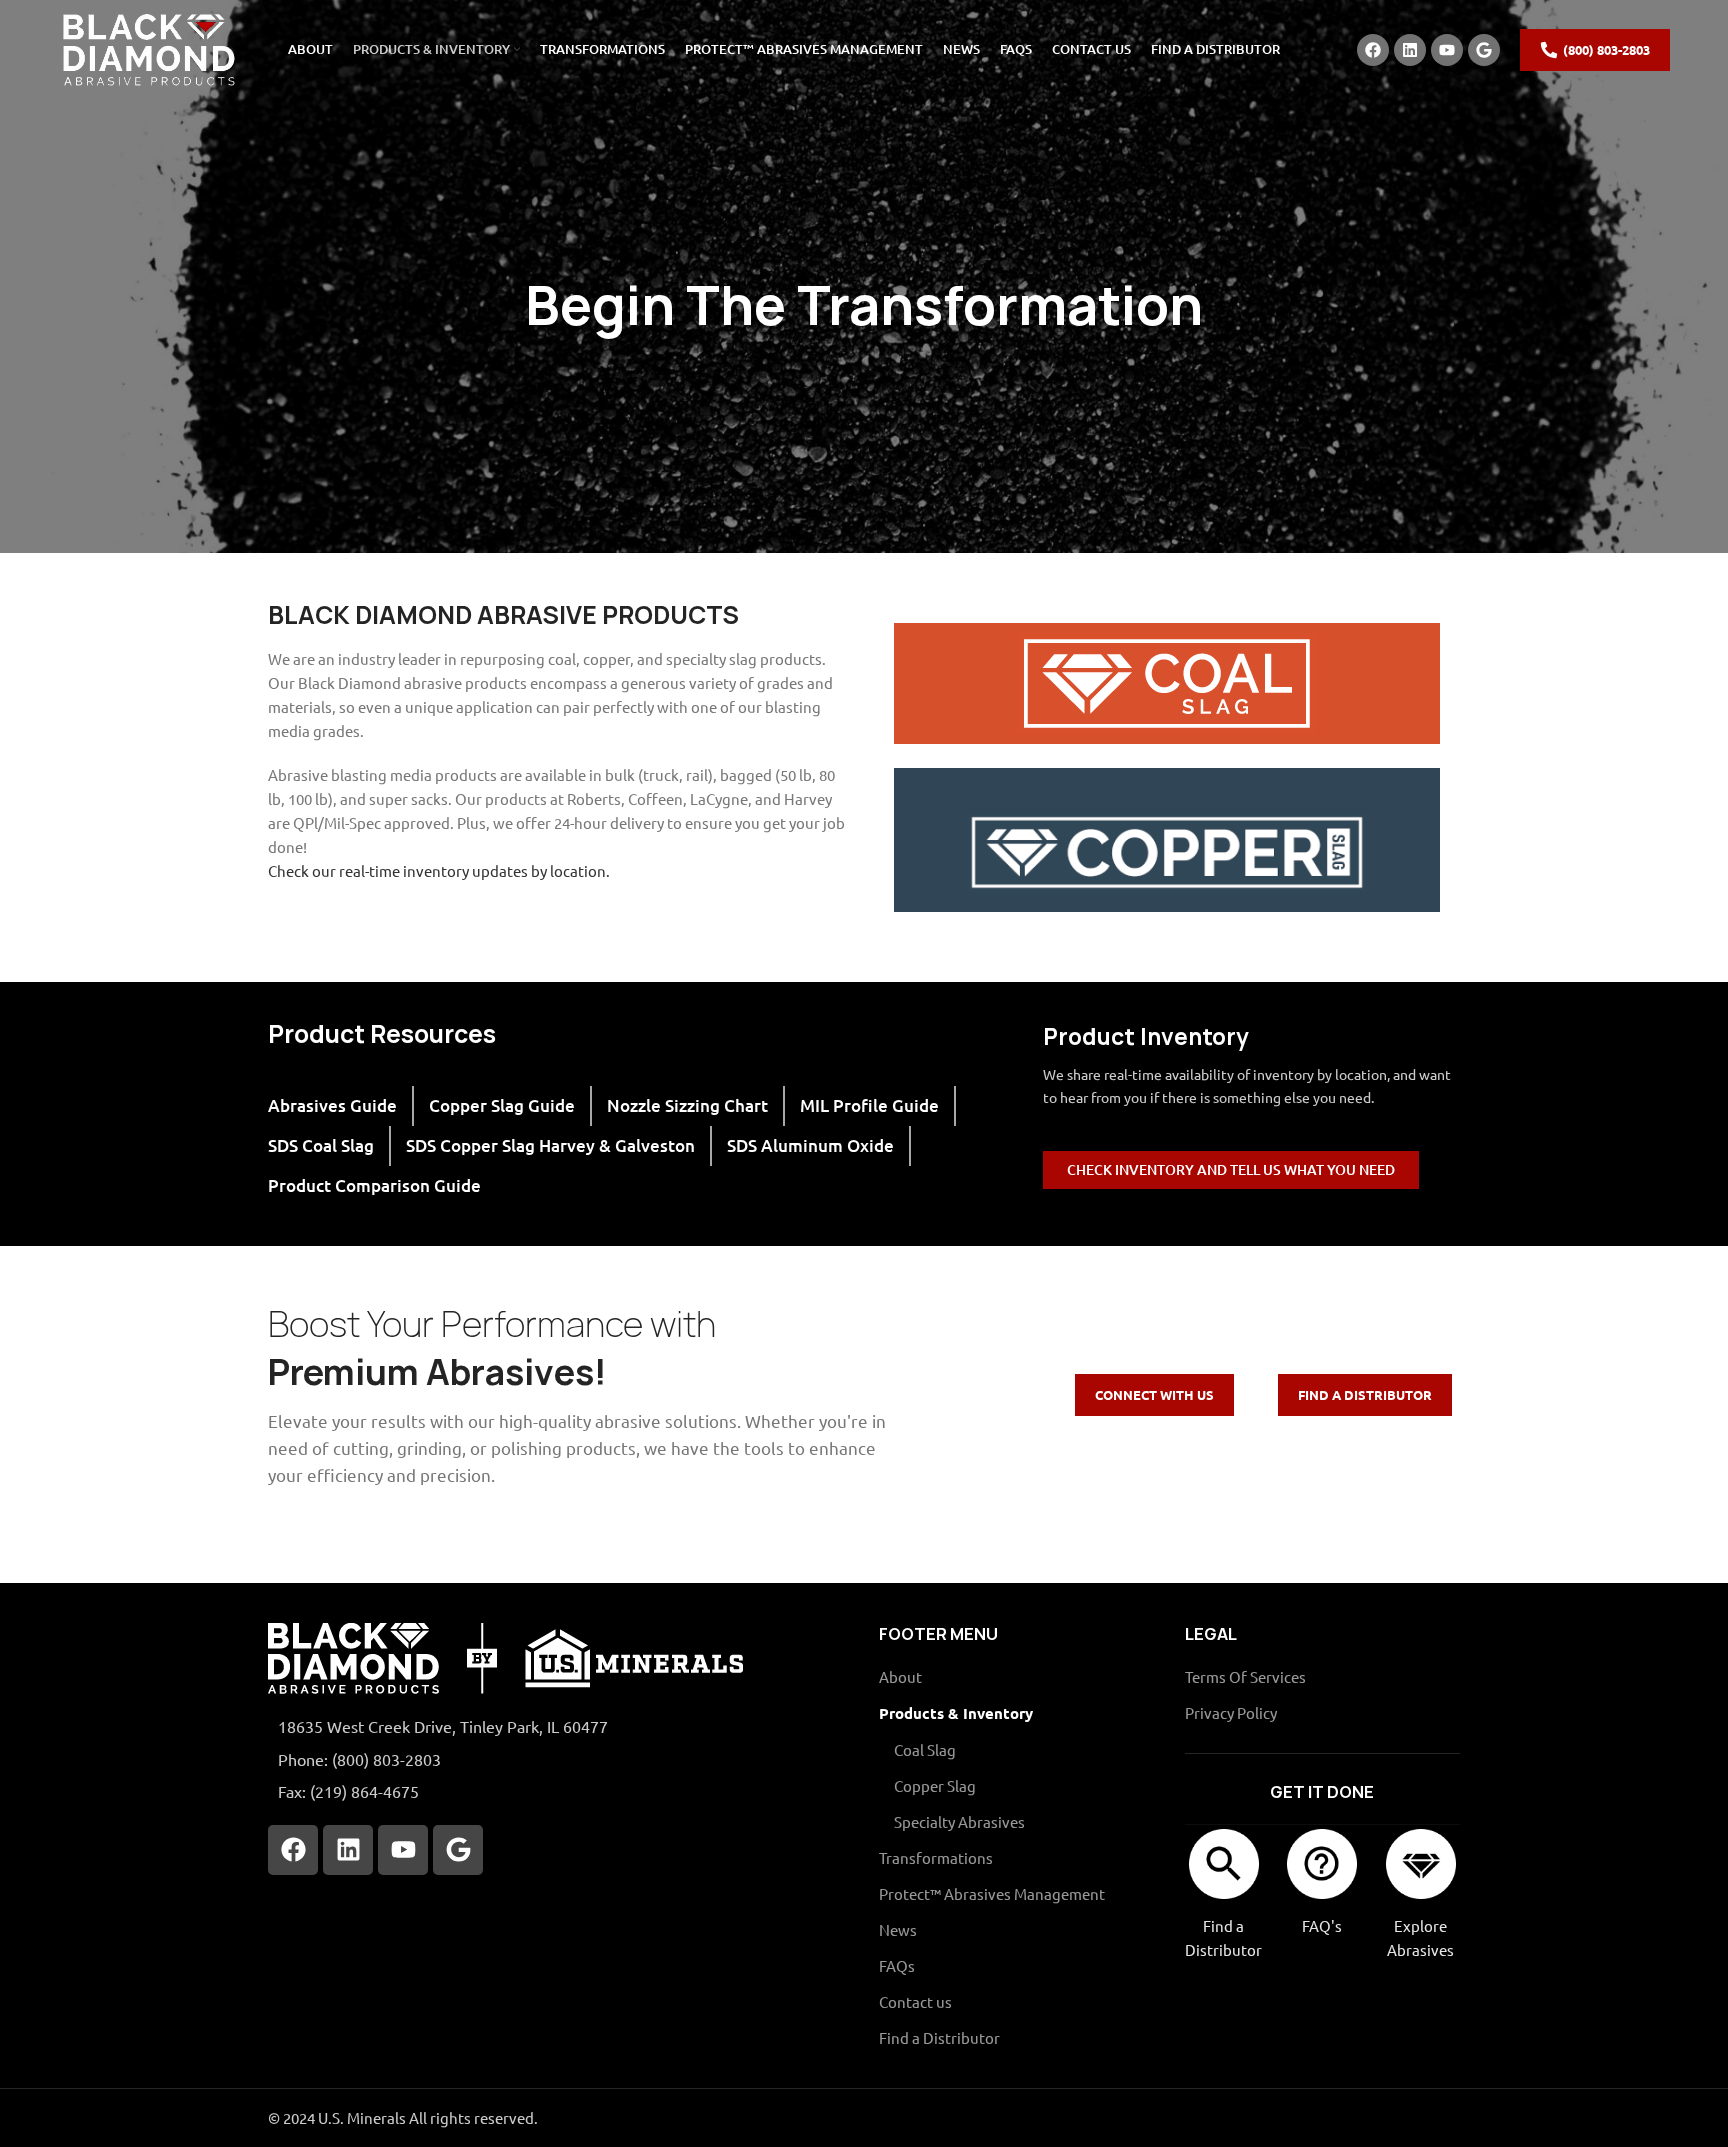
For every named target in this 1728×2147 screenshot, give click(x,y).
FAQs (897, 1965)
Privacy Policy (1231, 1712)
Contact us (915, 2001)
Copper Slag (935, 1785)
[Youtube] (1447, 50)
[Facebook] (1373, 50)
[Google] (1484, 50)
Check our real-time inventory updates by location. (439, 870)
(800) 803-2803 (1606, 49)
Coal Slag (925, 1749)
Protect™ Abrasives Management (992, 1893)
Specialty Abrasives (959, 1821)
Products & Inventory (956, 1713)
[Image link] (505, 1656)
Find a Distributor (939, 2037)
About (900, 1676)
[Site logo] (148, 47)
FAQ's (1322, 1925)
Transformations (936, 1857)
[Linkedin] (1410, 50)
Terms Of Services (1245, 1676)
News (898, 1929)
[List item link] (558, 1760)
